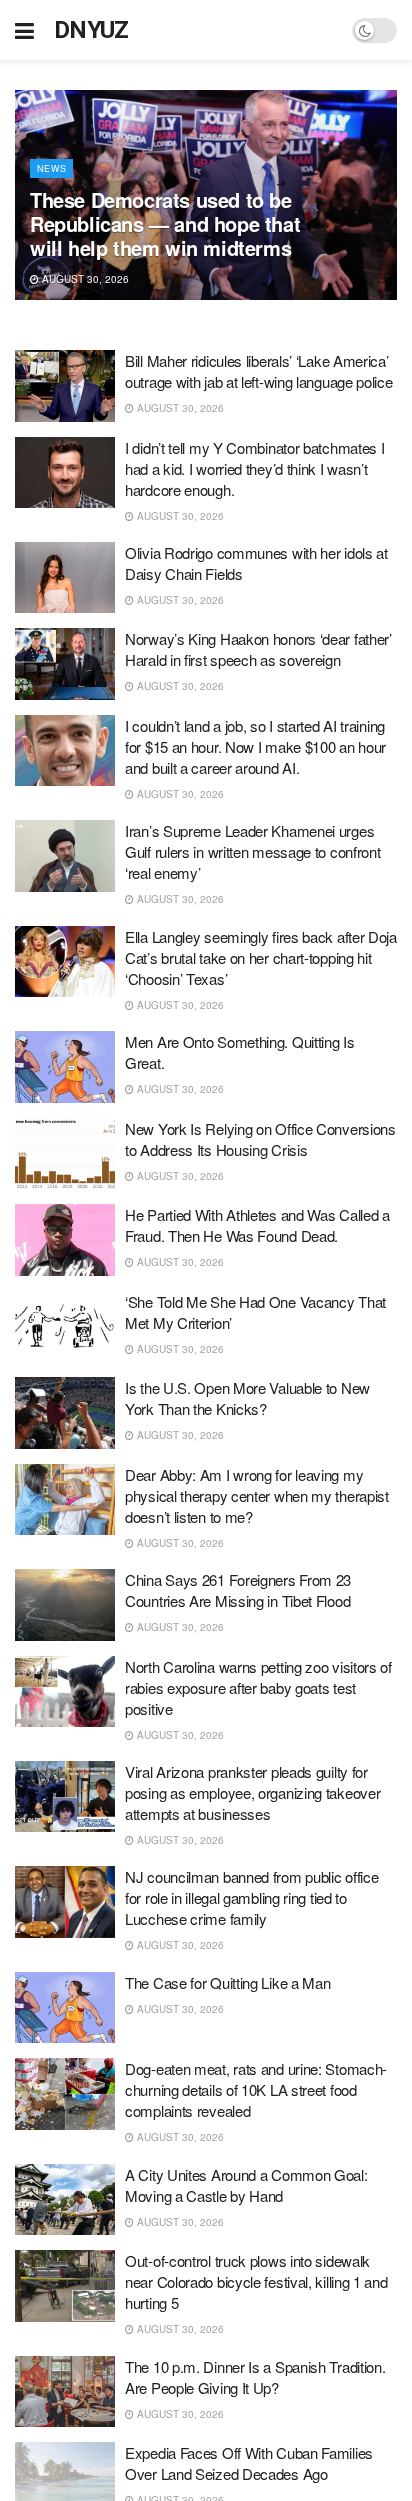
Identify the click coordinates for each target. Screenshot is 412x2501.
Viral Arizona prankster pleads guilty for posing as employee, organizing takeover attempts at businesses (252, 1792)
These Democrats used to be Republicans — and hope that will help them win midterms (165, 223)
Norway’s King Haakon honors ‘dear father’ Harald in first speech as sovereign (258, 649)
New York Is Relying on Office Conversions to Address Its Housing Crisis (260, 1139)
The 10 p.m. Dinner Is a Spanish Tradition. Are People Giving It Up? (255, 2377)
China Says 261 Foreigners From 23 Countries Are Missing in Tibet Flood (238, 1590)
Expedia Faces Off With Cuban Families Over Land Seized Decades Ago (249, 2463)
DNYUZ (91, 30)
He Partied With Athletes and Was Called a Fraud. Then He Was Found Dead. (257, 1225)
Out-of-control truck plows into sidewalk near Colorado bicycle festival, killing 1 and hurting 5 (256, 2281)
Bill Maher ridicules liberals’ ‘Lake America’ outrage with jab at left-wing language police (259, 371)
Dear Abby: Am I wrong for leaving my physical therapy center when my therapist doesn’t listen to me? (257, 1495)
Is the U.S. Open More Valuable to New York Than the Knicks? (247, 1398)
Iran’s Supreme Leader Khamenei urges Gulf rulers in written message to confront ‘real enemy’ (252, 851)
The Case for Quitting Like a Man (227, 1982)
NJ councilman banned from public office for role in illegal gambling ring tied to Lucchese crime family (251, 1897)
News (51, 168)
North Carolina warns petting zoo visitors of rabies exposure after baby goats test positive (258, 1687)
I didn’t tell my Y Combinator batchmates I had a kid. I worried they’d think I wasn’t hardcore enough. (254, 468)
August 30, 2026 (84, 279)
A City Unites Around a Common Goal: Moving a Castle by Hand (246, 2185)
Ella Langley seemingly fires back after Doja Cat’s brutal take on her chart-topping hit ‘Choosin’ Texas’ (261, 957)
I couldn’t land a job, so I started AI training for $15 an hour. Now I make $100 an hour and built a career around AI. (255, 746)
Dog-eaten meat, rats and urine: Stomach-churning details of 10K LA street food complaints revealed (256, 2089)
